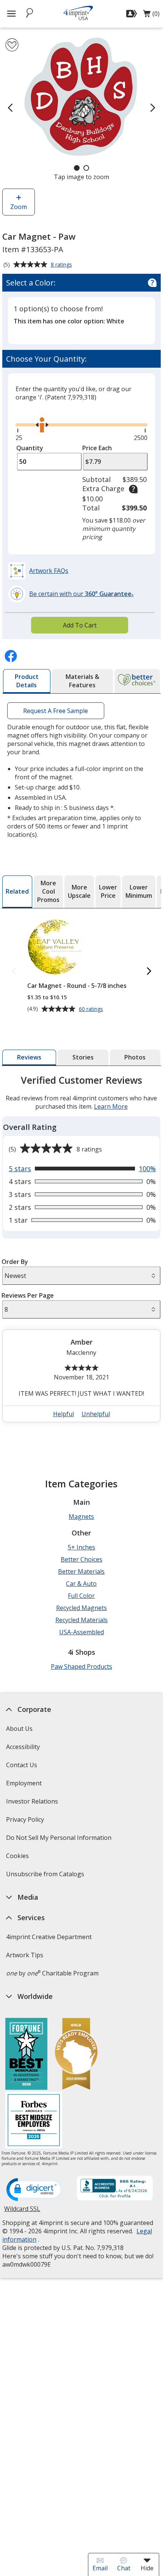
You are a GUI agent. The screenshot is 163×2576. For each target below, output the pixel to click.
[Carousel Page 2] (86, 168)
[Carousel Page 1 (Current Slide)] (77, 168)
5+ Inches (81, 1547)
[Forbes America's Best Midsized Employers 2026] (34, 2121)
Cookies (18, 1858)
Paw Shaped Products (81, 1666)
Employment (24, 1783)
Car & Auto (81, 1584)
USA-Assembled (81, 1632)
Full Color (81, 1596)
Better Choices (81, 1559)
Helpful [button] (63, 1414)
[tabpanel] (81, 1252)
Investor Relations (33, 1804)
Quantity (30, 448)
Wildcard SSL (22, 2212)
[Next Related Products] (149, 971)
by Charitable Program (52, 1973)
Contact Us (22, 1765)
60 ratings (92, 1009)
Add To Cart (80, 625)
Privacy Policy (26, 1822)
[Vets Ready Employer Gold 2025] (76, 2055)
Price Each (97, 448)
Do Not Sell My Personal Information (60, 1840)
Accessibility (23, 1747)
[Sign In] (132, 14)
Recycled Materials (81, 1620)
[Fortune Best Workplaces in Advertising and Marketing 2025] (26, 2055)
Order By (15, 1262)
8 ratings (62, 265)
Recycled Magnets (81, 1608)
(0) (151, 16)
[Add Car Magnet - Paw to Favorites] (12, 45)
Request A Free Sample (56, 710)
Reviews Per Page (28, 1295)
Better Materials (81, 1571)
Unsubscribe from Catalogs (46, 1876)
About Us (19, 1729)
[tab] (27, 681)
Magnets (81, 1517)
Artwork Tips (25, 1955)
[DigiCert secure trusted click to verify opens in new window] (35, 2190)
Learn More (111, 1106)
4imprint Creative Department (49, 1937)
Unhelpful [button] (96, 1414)
